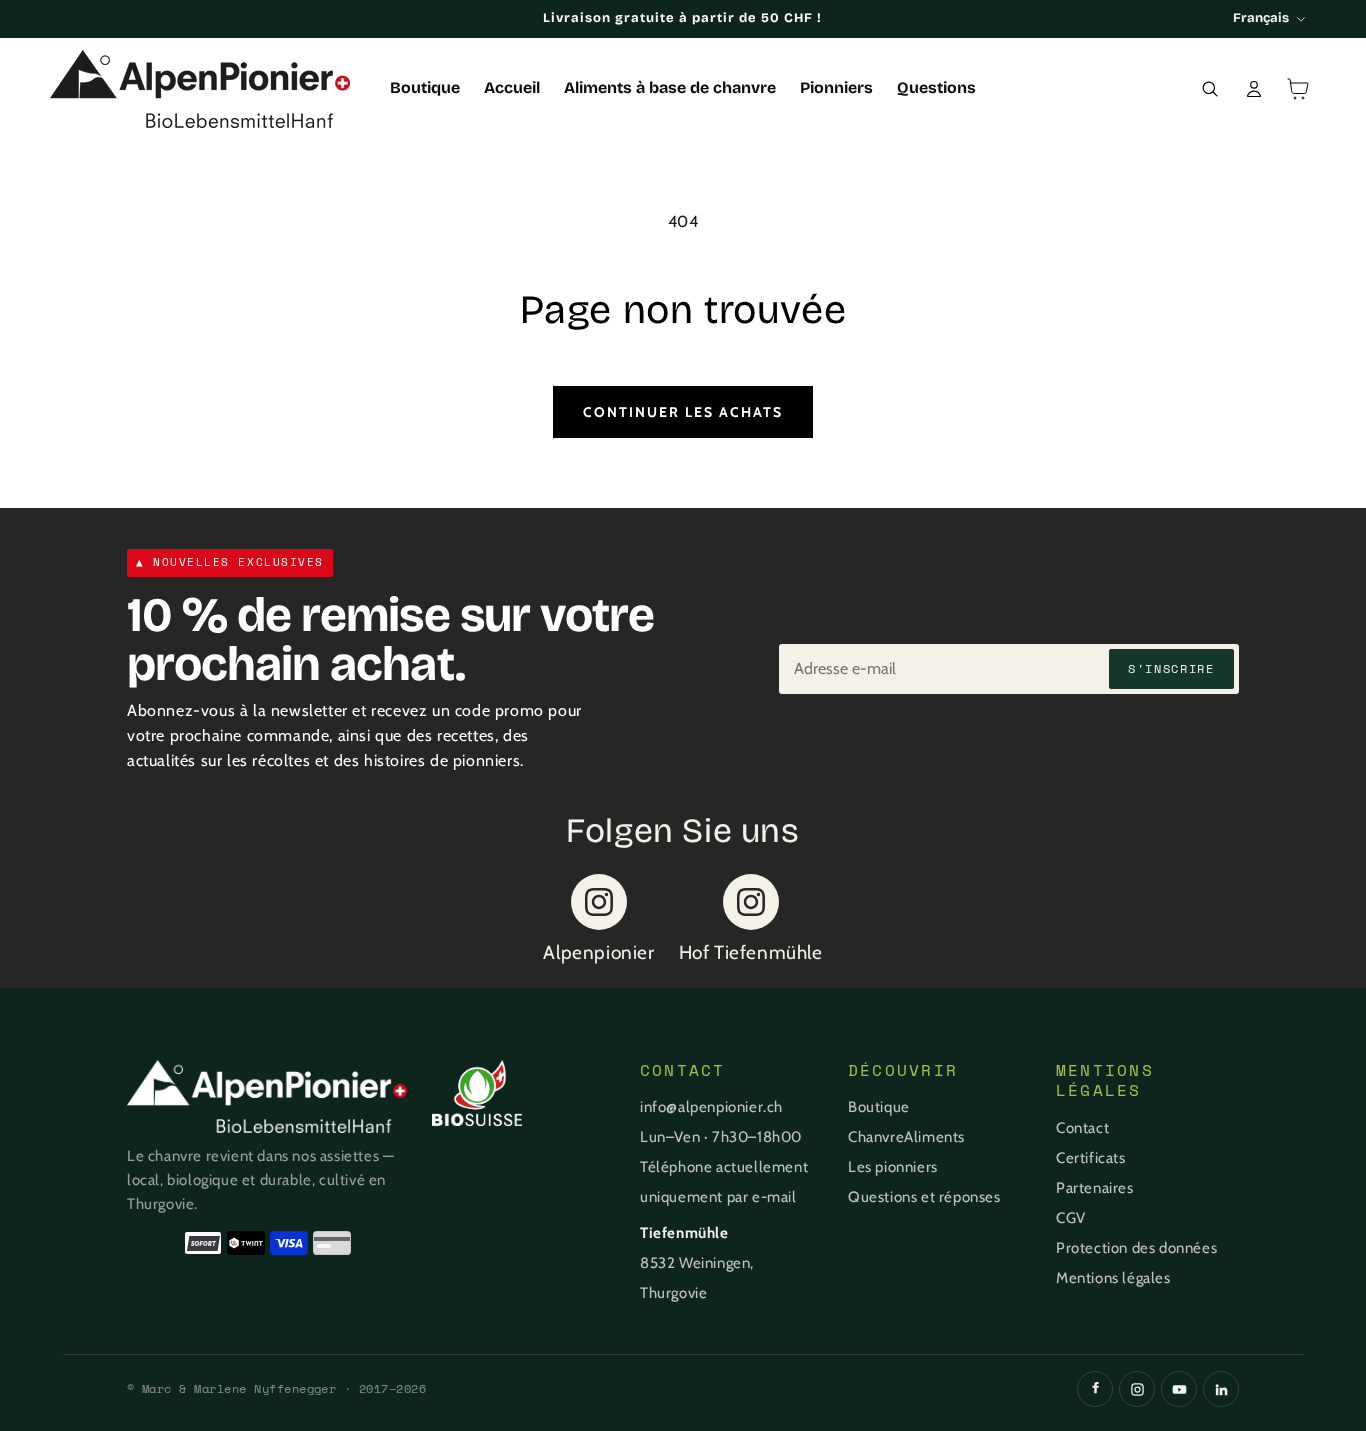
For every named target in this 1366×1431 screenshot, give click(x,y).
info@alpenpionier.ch (711, 1107)
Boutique (879, 1107)
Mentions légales (1113, 1278)
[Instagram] (1137, 1389)
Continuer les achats (683, 412)
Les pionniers (893, 1167)
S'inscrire (1171, 668)
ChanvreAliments (906, 1137)
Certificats (1091, 1158)
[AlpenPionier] (267, 1096)
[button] (1210, 89)
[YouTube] (1179, 1389)
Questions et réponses (924, 1197)
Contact (1082, 1128)
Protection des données (1136, 1248)
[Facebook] (1095, 1389)
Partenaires (1095, 1188)
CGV (1071, 1218)
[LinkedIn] (1221, 1389)
